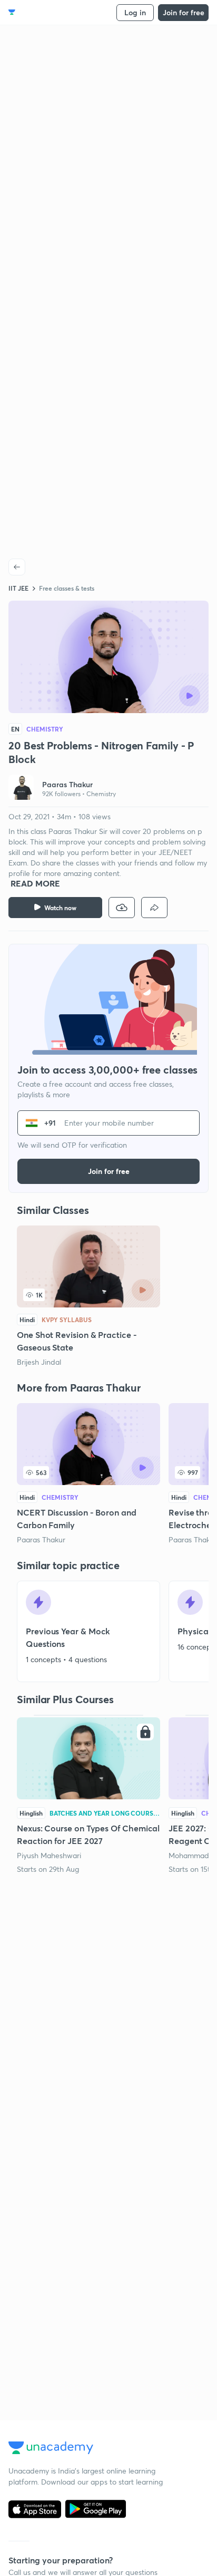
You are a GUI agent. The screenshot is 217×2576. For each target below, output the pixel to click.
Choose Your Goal (55, 12)
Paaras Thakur (41, 1539)
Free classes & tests (67, 588)
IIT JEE (18, 588)
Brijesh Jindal (39, 1362)
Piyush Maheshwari (49, 1855)
